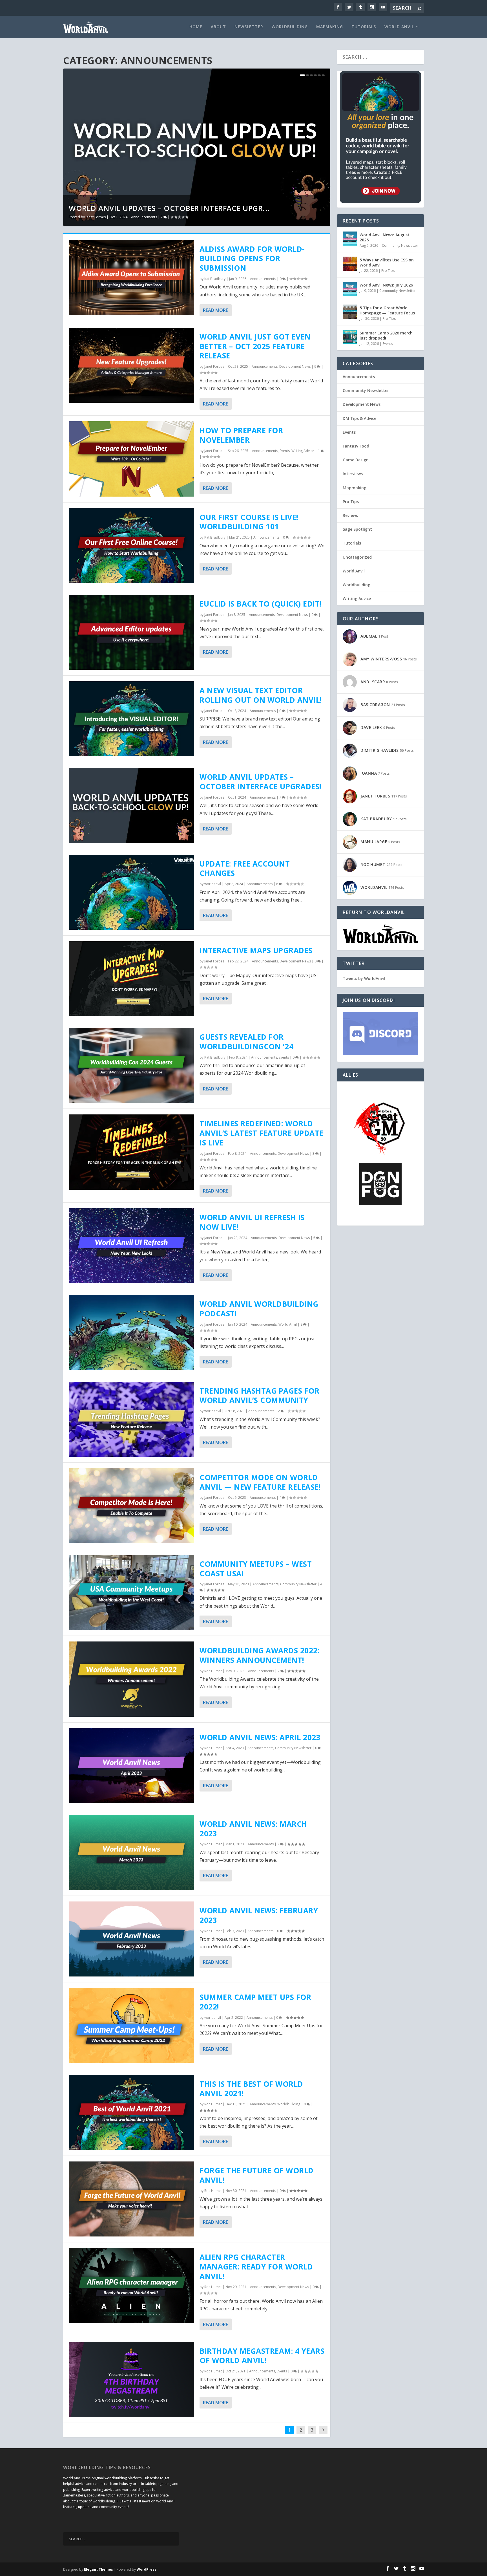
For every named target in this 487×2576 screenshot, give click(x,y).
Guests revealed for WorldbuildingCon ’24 (246, 1042)
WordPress (147, 2569)
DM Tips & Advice (359, 418)
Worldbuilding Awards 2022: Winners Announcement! (259, 1655)
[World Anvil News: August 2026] (350, 239)
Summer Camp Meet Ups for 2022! (255, 2002)
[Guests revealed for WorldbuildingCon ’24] (131, 1065)
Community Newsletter (298, 1584)
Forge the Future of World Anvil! (257, 2175)
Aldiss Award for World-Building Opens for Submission (252, 259)
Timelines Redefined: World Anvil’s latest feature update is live (262, 1133)
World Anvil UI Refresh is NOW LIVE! (252, 1222)
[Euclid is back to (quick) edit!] (131, 632)
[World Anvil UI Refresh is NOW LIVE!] (131, 1246)
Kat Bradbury (215, 279)
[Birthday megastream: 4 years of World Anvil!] (131, 2379)
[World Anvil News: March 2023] (131, 1852)
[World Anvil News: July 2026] (350, 289)
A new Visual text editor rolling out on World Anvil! (261, 695)
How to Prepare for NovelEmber (241, 435)
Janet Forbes (96, 217)
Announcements (144, 217)
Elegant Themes (98, 2569)
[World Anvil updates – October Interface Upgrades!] (131, 805)
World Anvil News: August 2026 (385, 237)
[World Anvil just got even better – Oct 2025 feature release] (131, 365)
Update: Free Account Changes (245, 869)
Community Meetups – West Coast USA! (256, 1569)
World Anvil (399, 27)
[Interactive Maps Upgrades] (131, 979)
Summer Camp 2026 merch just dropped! (386, 335)
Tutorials (364, 27)
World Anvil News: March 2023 (253, 1829)
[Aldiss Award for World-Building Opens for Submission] (131, 277)
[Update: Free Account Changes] (131, 892)
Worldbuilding (290, 27)
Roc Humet (213, 1671)
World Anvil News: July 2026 (386, 285)
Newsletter (249, 27)
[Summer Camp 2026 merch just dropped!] (350, 337)
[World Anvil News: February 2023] (131, 1939)
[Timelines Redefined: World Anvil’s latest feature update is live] (131, 1152)
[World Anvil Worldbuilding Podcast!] (131, 1332)
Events (285, 451)
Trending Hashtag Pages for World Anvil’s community (259, 1396)
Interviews (353, 474)
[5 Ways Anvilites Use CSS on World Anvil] (350, 264)
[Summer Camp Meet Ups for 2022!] (131, 2026)
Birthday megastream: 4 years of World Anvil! (262, 2356)
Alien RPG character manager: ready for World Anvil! (256, 2267)
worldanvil (213, 884)
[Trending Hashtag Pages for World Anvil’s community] (131, 1419)
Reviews (350, 515)
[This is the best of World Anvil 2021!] (131, 2112)
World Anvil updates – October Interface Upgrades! (261, 782)
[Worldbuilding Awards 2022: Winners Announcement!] (131, 1679)
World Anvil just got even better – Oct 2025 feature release (255, 346)
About (218, 27)
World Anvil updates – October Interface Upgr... (169, 208)
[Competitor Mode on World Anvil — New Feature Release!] (131, 1506)
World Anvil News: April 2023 (260, 1737)
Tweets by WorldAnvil (364, 978)
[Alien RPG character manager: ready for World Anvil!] (131, 2286)
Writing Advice (303, 451)
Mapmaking (330, 27)
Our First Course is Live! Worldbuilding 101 (249, 522)
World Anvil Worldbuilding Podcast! (259, 1309)
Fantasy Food (356, 446)
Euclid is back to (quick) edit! (261, 604)
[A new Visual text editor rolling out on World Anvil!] (131, 719)
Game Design (356, 460)
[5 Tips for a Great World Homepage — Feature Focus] (350, 312)
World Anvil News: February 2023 (259, 1915)
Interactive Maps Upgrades (256, 950)
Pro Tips (388, 271)
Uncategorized (357, 557)
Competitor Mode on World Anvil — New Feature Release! (260, 1482)
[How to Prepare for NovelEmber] (131, 459)
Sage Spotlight (357, 529)
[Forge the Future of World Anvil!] (131, 2199)
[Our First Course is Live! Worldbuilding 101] (131, 546)
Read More (215, 310)
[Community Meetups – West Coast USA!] (131, 1592)
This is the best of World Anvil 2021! (251, 2089)
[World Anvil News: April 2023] (131, 1766)
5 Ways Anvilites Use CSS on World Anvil (387, 262)
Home (196, 27)
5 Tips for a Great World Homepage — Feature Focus (387, 310)
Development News (295, 366)
